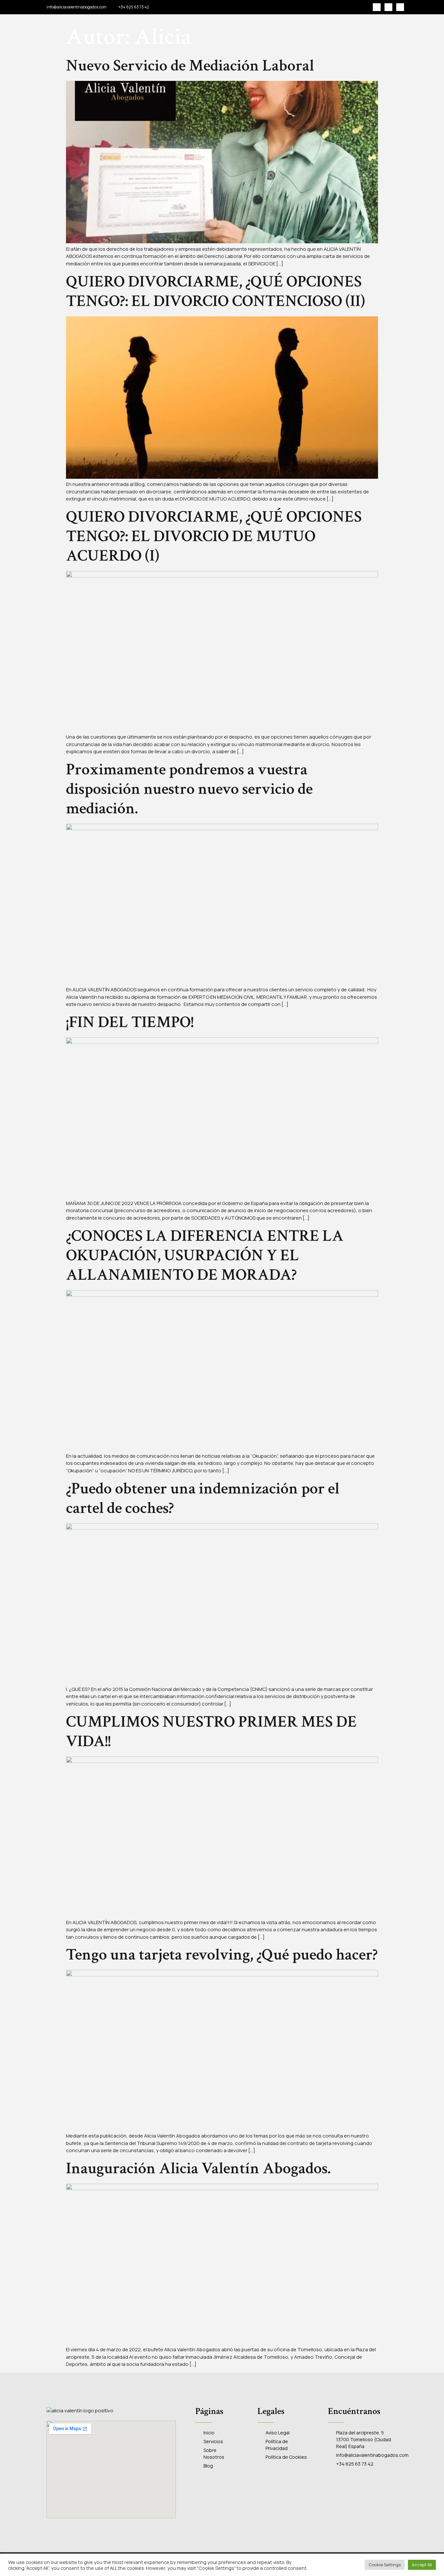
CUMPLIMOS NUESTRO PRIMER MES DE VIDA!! (211, 1732)
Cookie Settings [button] (385, 2565)
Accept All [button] (422, 2565)
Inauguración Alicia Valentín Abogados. (198, 2169)
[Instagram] (388, 7)
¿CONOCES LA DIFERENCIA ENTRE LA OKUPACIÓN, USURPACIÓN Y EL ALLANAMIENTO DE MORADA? (205, 1256)
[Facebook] (377, 7)
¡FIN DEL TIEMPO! (130, 1022)
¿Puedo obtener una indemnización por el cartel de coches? (203, 1498)
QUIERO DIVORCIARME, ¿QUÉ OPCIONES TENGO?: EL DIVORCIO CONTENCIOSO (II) (215, 292)
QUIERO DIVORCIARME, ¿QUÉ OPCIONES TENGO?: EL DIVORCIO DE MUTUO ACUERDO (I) (214, 536)
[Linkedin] (400, 7)
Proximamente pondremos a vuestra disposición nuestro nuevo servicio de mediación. (189, 789)
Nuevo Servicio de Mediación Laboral (190, 66)
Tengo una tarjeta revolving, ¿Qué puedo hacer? (222, 1955)
